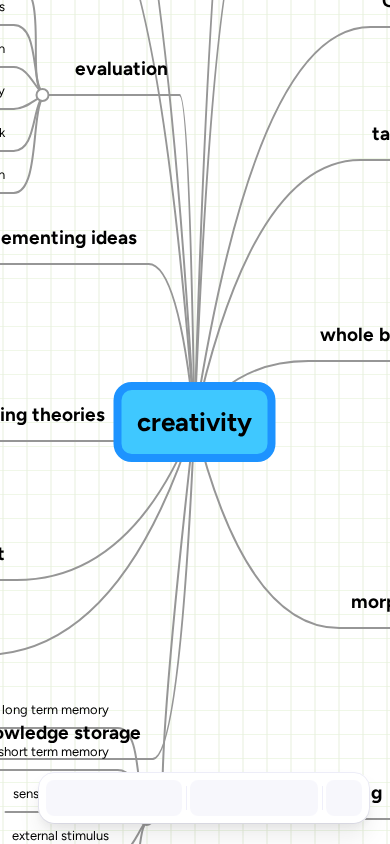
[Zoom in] (294, 798)
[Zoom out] (206, 798)
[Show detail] (342, 798)
